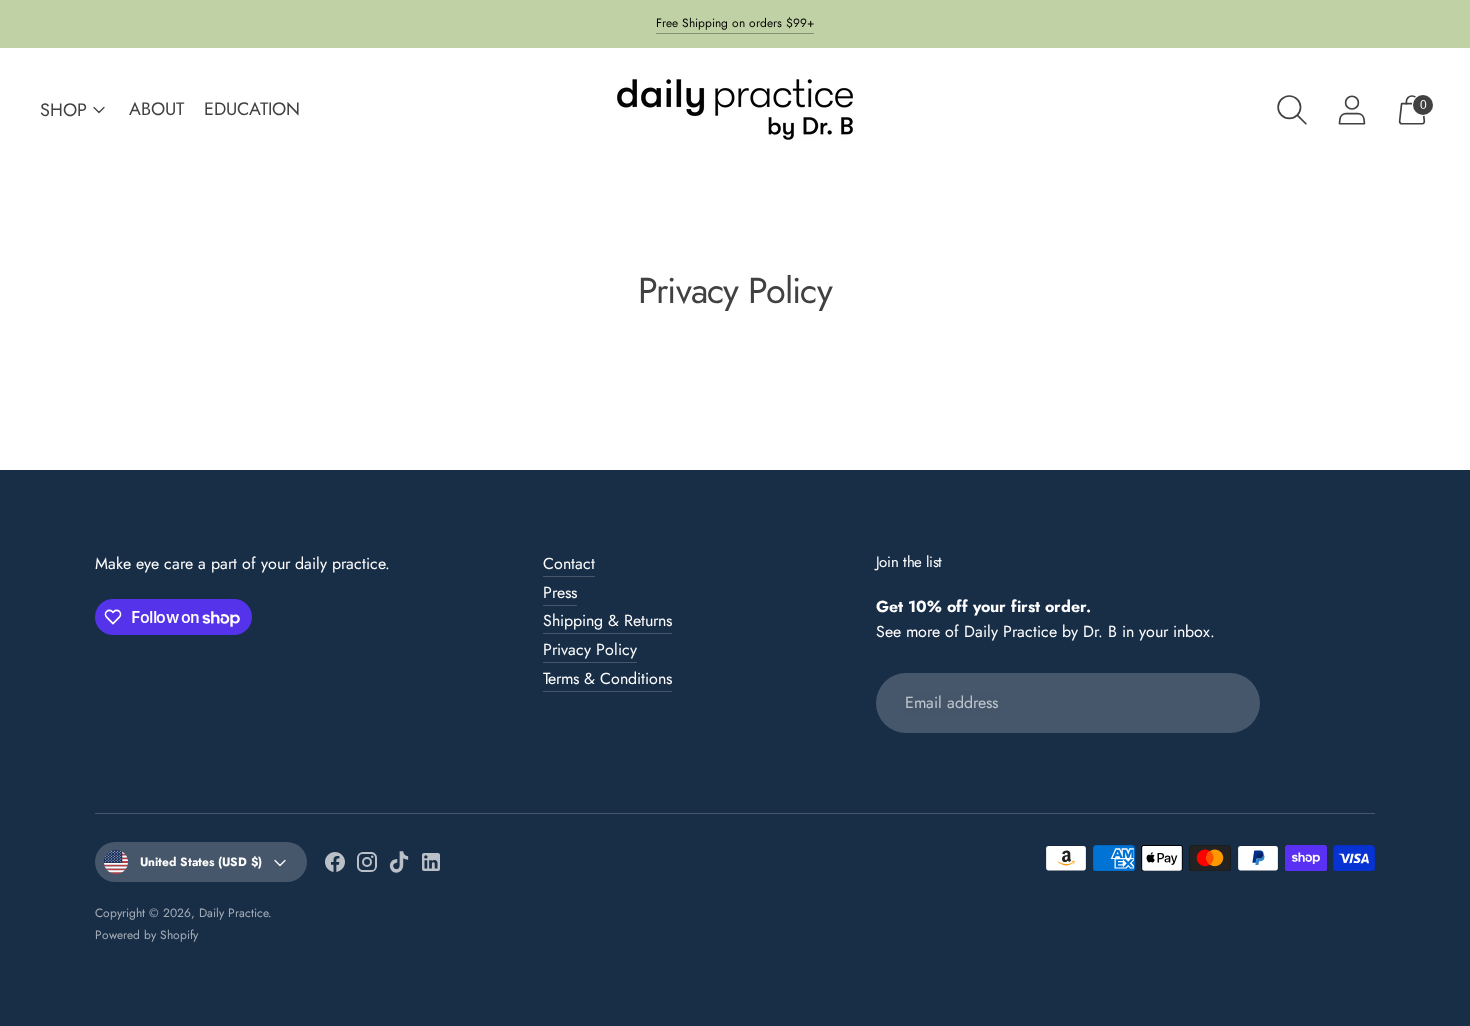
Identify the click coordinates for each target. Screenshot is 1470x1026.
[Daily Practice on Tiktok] (399, 866)
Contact (569, 563)
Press (560, 592)
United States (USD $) (201, 862)
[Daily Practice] (735, 109)
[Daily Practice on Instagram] (367, 866)
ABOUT (156, 109)
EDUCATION (252, 109)
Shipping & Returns (607, 620)
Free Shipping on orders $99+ (735, 23)
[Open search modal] (1292, 110)
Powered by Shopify (146, 935)
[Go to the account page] (1352, 110)
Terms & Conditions (607, 678)
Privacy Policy (590, 649)
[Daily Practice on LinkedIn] (431, 866)
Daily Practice (233, 913)
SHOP (63, 110)
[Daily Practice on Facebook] (335, 866)
